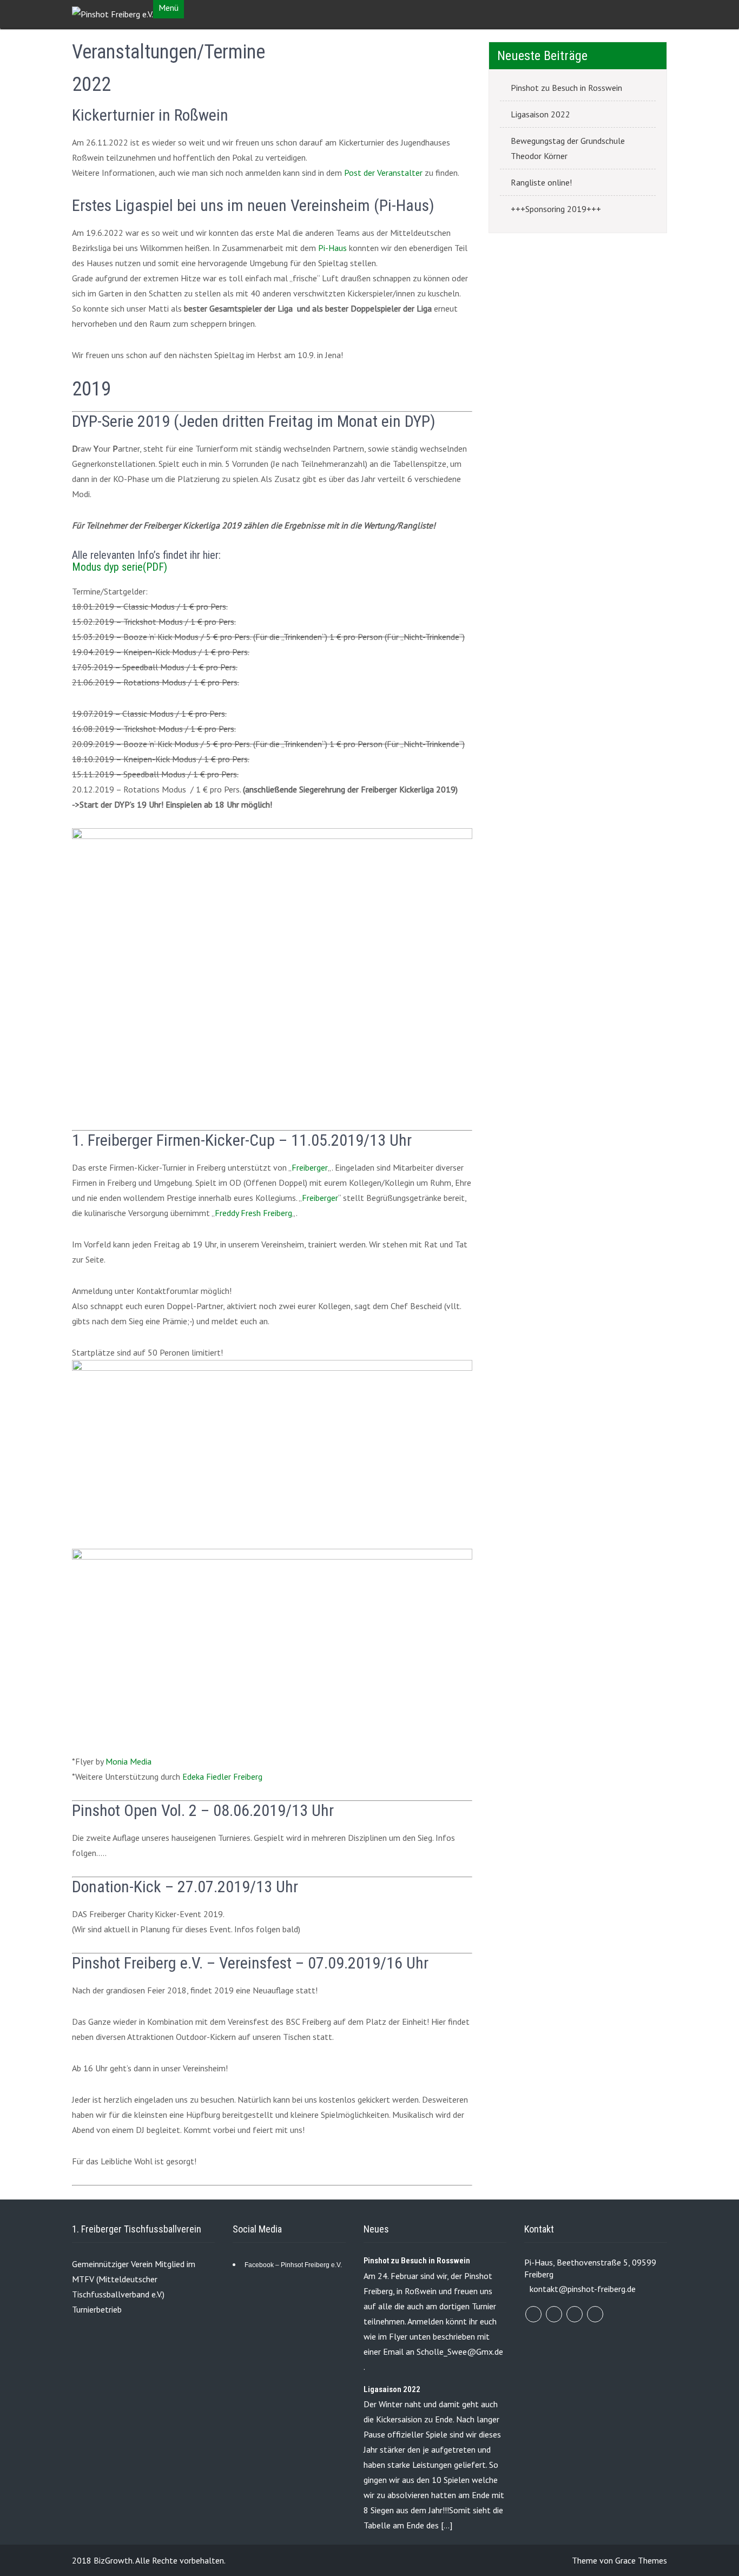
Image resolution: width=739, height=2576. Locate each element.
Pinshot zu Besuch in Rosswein (566, 88)
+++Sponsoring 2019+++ (556, 209)
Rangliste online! (541, 182)
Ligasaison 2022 (540, 114)
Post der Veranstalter (383, 173)
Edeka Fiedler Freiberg (222, 1776)
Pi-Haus (332, 248)
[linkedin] (595, 2314)
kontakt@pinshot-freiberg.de (583, 2289)
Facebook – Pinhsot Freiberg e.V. (293, 2265)
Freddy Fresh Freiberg (253, 1213)
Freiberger (310, 1167)
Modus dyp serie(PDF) (120, 567)
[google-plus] (575, 2314)
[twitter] (554, 2314)
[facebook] (533, 2314)
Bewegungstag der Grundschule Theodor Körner (568, 148)
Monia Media (128, 1761)
